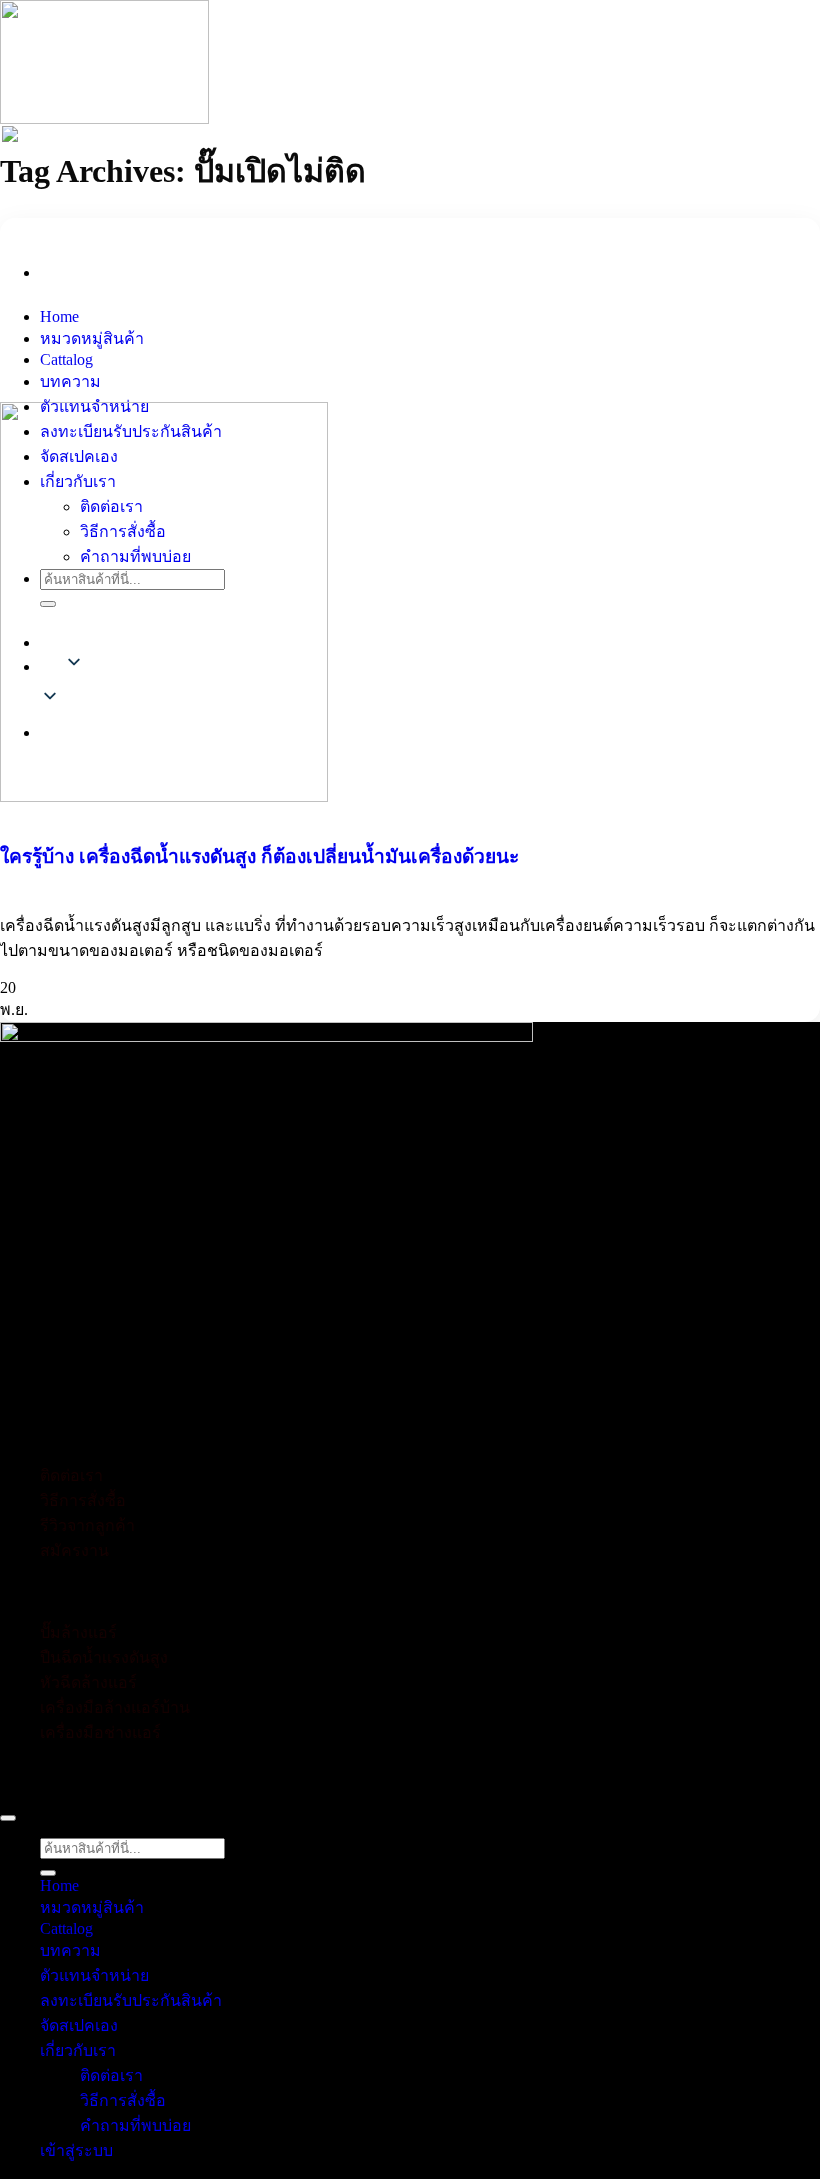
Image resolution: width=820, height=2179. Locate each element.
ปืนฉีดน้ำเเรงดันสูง (104, 1657)
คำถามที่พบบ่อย (135, 556)
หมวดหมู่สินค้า (92, 338)
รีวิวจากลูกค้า (87, 1525)
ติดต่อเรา (111, 506)
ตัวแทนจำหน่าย (94, 406)
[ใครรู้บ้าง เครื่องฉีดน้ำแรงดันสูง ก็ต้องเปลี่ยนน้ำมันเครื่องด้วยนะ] (164, 602)
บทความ (70, 381)
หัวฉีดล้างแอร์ (88, 1682)
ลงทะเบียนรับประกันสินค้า (131, 431)
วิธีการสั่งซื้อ (123, 531)
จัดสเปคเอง (79, 456)
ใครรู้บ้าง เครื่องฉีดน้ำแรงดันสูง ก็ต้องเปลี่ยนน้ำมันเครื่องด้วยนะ (259, 856)
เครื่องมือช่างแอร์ (100, 1732)
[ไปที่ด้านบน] (8, 1818)
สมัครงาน (74, 1550)
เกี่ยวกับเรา (78, 481)
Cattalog (66, 359)
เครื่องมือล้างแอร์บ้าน (115, 1707)
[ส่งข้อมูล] (48, 604)
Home (59, 316)
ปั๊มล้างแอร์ (78, 1632)
